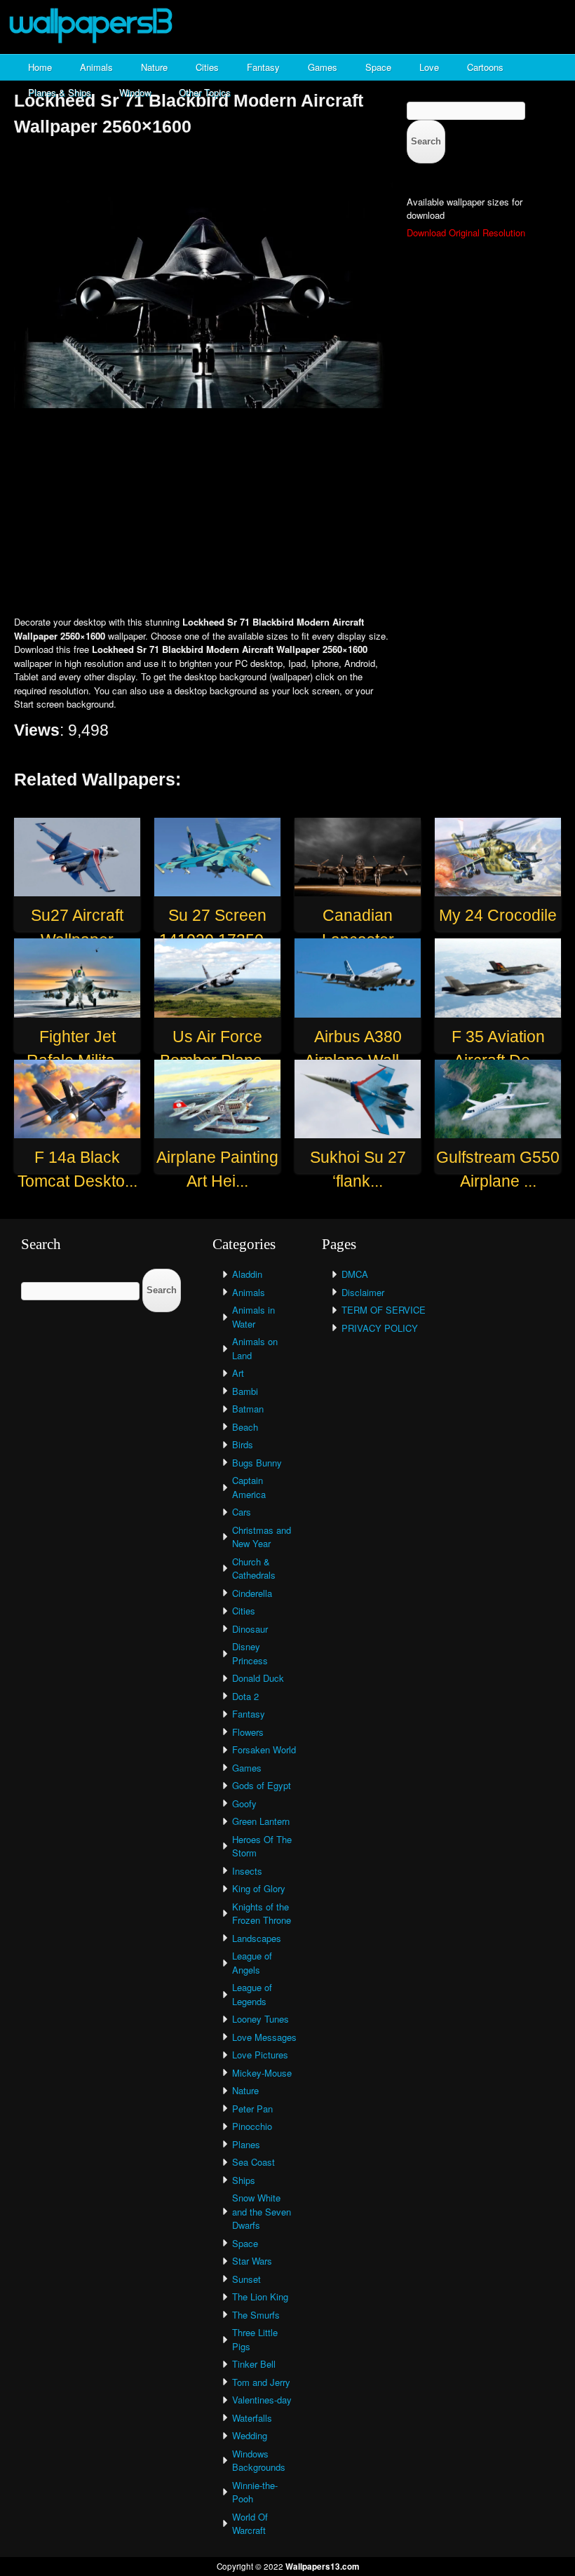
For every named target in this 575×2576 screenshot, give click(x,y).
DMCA (355, 1274)
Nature (154, 67)
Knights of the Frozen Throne (262, 1914)
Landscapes (257, 1938)
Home (40, 67)
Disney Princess (250, 1653)
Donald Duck (258, 1678)
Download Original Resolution (466, 232)
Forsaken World (264, 1749)
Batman (248, 1409)
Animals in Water (253, 1317)
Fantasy (263, 67)
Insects (247, 1871)
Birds (243, 1444)
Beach (245, 1427)
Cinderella (252, 1593)
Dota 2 (245, 1696)
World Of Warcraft (250, 2524)
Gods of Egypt (262, 1785)
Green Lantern (261, 1821)
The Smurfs (256, 2315)
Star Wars (252, 2261)
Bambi (245, 1391)
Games (323, 67)
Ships (244, 2180)
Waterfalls (252, 2418)
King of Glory (259, 1888)
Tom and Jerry (261, 2382)
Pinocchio (252, 2126)
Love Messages (264, 2037)
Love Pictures (260, 2055)
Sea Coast (253, 2162)
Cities (207, 67)
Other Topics (205, 92)
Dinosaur (250, 1629)
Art (238, 1373)
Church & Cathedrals (254, 1569)
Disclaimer (363, 1292)
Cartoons (485, 67)
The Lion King (260, 2297)
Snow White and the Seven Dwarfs (262, 2211)
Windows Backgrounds (259, 2461)
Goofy (244, 1803)
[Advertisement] (287, 513)
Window (135, 92)
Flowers (248, 1732)
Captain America (249, 1487)
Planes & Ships (60, 92)
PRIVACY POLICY (380, 1328)
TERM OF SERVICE (384, 1310)
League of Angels (252, 1963)
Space (378, 67)
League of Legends (252, 1994)
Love (429, 67)
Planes (246, 2144)
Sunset (246, 2279)
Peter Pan (252, 2109)
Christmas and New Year (262, 1537)
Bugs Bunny (257, 1463)
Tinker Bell (254, 2364)
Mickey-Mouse (262, 2073)
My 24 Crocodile (498, 915)
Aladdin (247, 1274)
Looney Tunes (261, 2019)
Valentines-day (262, 2400)
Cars (242, 1512)
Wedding (250, 2435)
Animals (96, 67)
